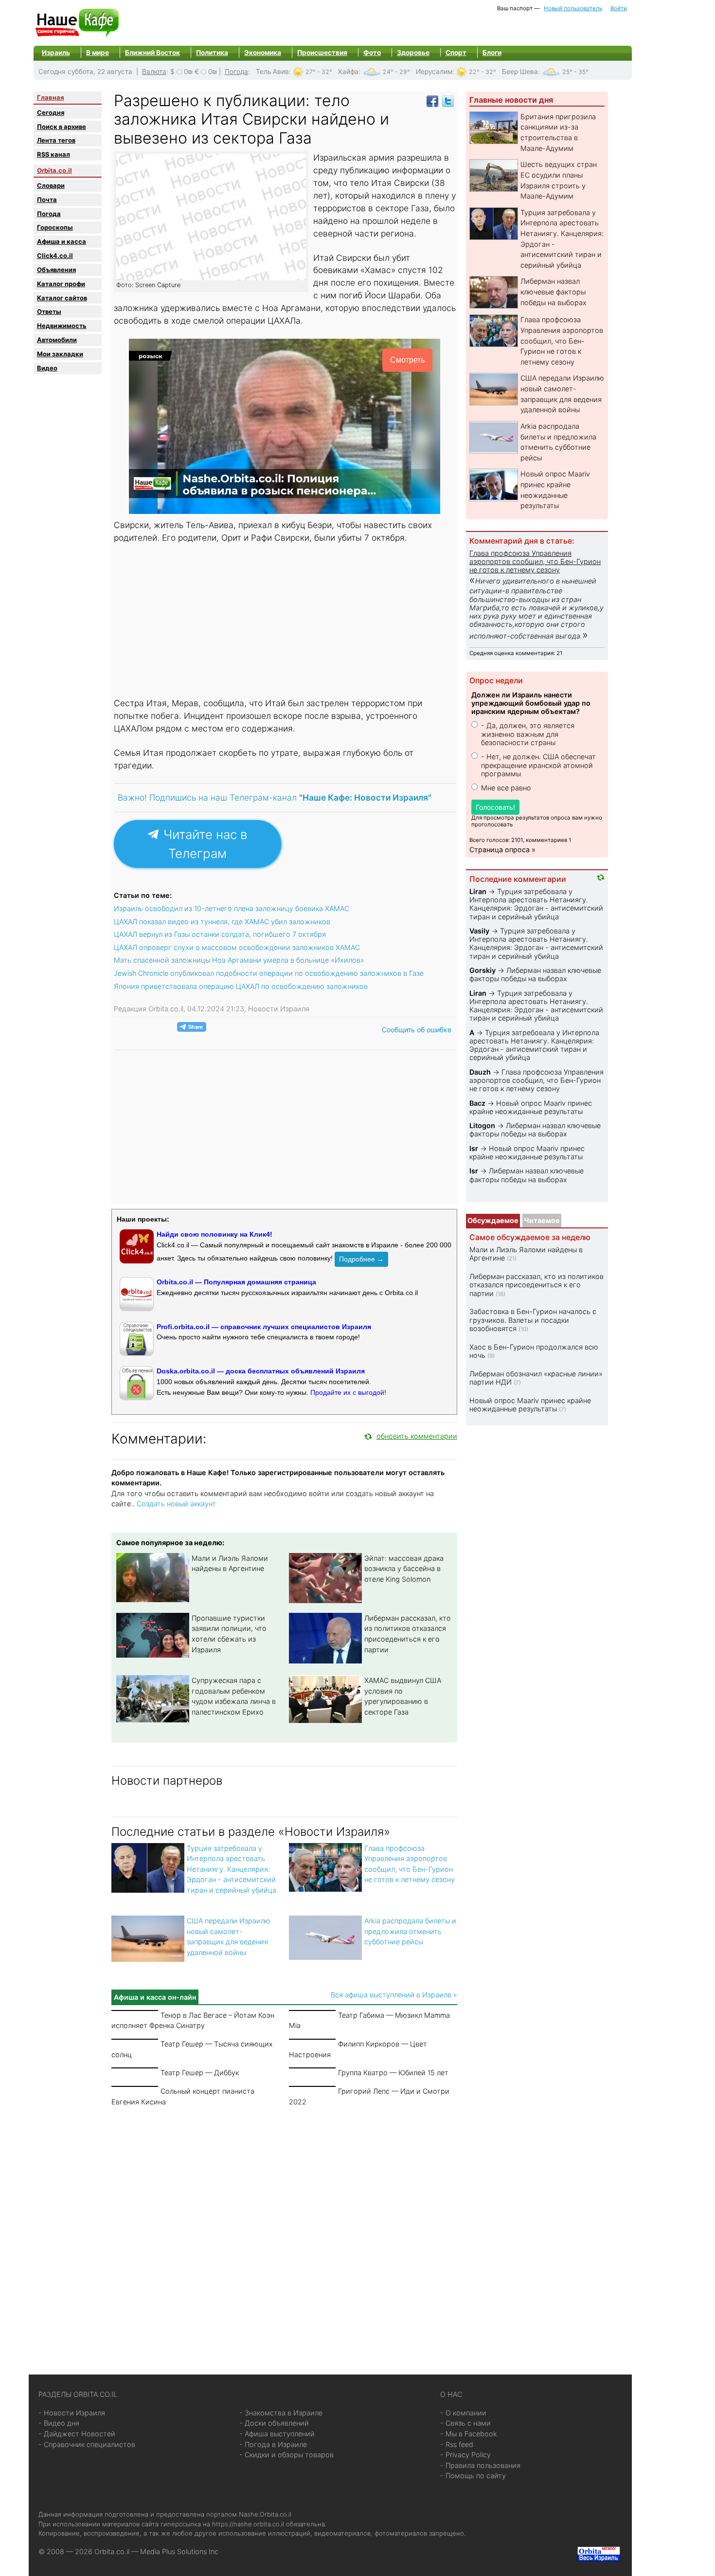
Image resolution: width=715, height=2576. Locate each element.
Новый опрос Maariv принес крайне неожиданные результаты (531, 1107)
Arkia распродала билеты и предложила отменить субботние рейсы (410, 1931)
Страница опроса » (502, 850)
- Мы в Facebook (469, 2434)
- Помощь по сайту (473, 2476)
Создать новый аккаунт (176, 1504)
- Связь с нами (465, 2423)
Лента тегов (56, 140)
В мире (98, 53)
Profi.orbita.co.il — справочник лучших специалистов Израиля (264, 1327)
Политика (212, 53)
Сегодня (51, 112)
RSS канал (54, 154)
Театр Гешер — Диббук (200, 2073)
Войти (619, 8)
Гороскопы (55, 227)
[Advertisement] (285, 621)
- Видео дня (59, 2423)
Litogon (482, 1125)
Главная (51, 97)
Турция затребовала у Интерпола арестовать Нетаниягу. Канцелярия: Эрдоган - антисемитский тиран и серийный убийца (232, 1869)
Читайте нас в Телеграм (204, 844)
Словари (51, 185)
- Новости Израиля (72, 2413)
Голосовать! (495, 807)
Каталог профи (61, 284)
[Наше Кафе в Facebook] (432, 100)
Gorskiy (483, 970)
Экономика (263, 53)
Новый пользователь (573, 8)
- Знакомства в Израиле (281, 2413)
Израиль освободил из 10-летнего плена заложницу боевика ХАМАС (232, 908)
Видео (47, 368)
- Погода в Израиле (273, 2444)
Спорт (456, 53)
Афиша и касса (62, 241)
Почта (47, 200)
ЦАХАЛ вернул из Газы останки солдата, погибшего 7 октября (220, 934)
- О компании (463, 2413)
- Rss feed (457, 2444)
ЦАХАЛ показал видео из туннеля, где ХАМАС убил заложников (222, 922)
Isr (474, 1148)
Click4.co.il (55, 256)
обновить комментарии (417, 1436)
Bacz (477, 1103)
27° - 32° (319, 72)
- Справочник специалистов (87, 2444)
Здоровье (413, 53)
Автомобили (57, 340)
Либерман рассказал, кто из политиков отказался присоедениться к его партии (536, 1285)
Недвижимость (62, 326)
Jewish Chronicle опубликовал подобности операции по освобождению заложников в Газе (269, 973)
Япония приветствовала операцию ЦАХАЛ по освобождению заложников (241, 986)
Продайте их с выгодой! (348, 1392)
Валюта (154, 72)
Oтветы (49, 311)
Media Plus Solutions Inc (179, 2551)
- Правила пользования (480, 2465)
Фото (372, 53)
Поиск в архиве (62, 127)
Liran (478, 891)
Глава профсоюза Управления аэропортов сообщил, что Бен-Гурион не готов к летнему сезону (562, 340)
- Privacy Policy (465, 2455)
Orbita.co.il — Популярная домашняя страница (236, 1282)
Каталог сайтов (62, 298)
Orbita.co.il (54, 170)
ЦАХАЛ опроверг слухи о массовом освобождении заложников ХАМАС (237, 947)
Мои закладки (60, 354)
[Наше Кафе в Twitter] (448, 100)
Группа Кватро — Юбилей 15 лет (393, 2073)
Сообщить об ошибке (417, 1030)
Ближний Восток (152, 53)
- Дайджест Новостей (77, 2434)
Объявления (56, 270)
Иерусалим (434, 72)
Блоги (492, 53)
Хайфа (348, 72)
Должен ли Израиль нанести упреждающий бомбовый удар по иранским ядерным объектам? (531, 703)
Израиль (56, 53)
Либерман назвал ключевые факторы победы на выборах (554, 292)
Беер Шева (520, 72)
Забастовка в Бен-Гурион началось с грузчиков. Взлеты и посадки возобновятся (533, 1320)
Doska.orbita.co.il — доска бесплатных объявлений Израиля (261, 1371)
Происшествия (322, 53)
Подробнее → (361, 1259)
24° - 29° (396, 72)
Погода (236, 72)
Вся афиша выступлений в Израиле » (394, 1995)
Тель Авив (272, 72)
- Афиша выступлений (277, 2434)
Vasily (479, 931)
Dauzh (480, 1072)
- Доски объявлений (274, 2423)
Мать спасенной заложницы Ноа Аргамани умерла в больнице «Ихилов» (239, 960)
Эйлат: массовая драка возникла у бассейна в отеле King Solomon (404, 1569)
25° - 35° (575, 72)
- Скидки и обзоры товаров (286, 2455)
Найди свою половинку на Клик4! (214, 1234)
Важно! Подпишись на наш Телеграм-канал (275, 797)
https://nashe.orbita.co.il (248, 2524)
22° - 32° (483, 72)
